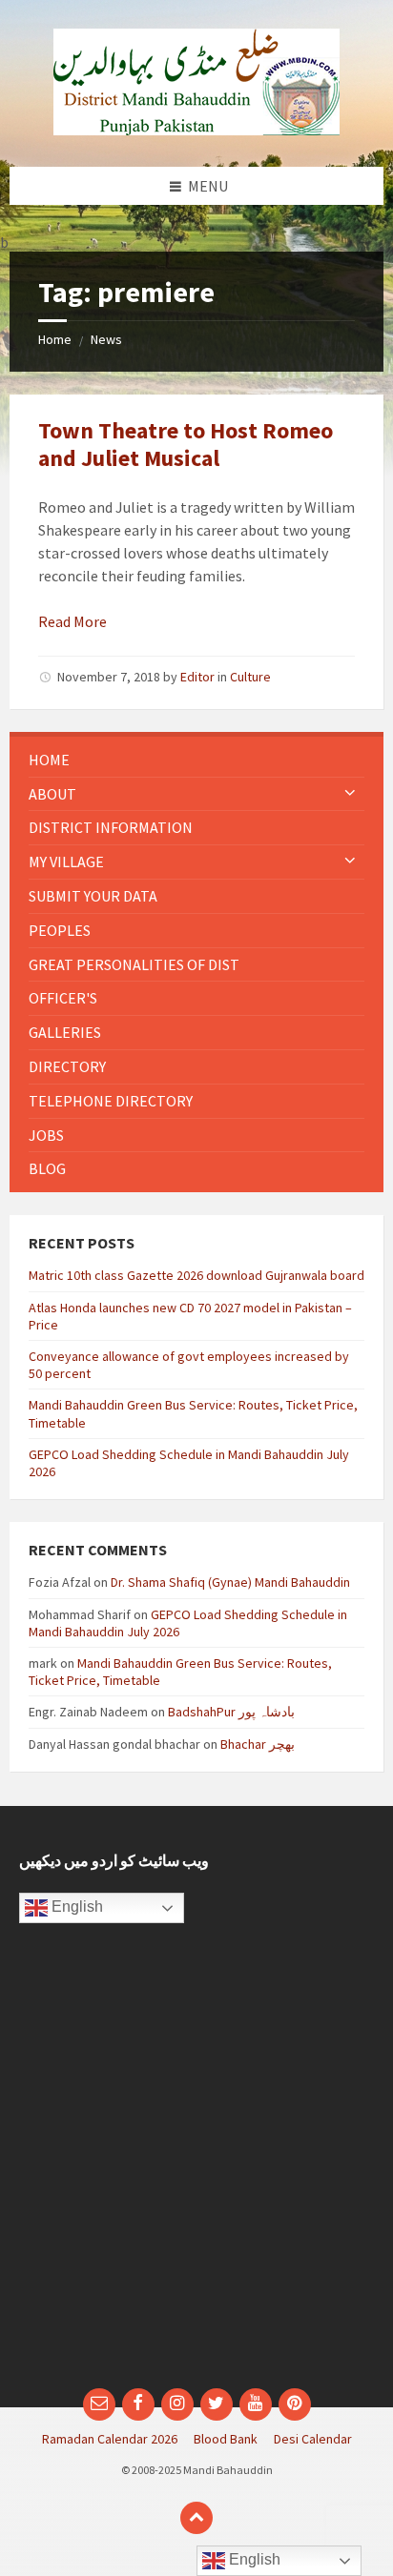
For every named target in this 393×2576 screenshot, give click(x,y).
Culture (250, 677)
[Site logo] (196, 130)
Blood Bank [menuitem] (226, 2439)
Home (55, 339)
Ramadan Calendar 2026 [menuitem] (110, 2439)
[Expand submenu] (350, 794)
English (75, 1907)
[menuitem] (196, 760)
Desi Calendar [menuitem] (313, 2439)
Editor (197, 677)
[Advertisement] (196, 2165)
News (106, 339)
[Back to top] (196, 2518)
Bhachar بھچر (258, 1744)
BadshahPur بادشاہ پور (231, 1712)
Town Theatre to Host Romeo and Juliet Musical (186, 444)
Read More (72, 621)
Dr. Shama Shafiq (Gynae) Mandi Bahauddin (230, 1582)
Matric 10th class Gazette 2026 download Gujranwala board (196, 1275)
